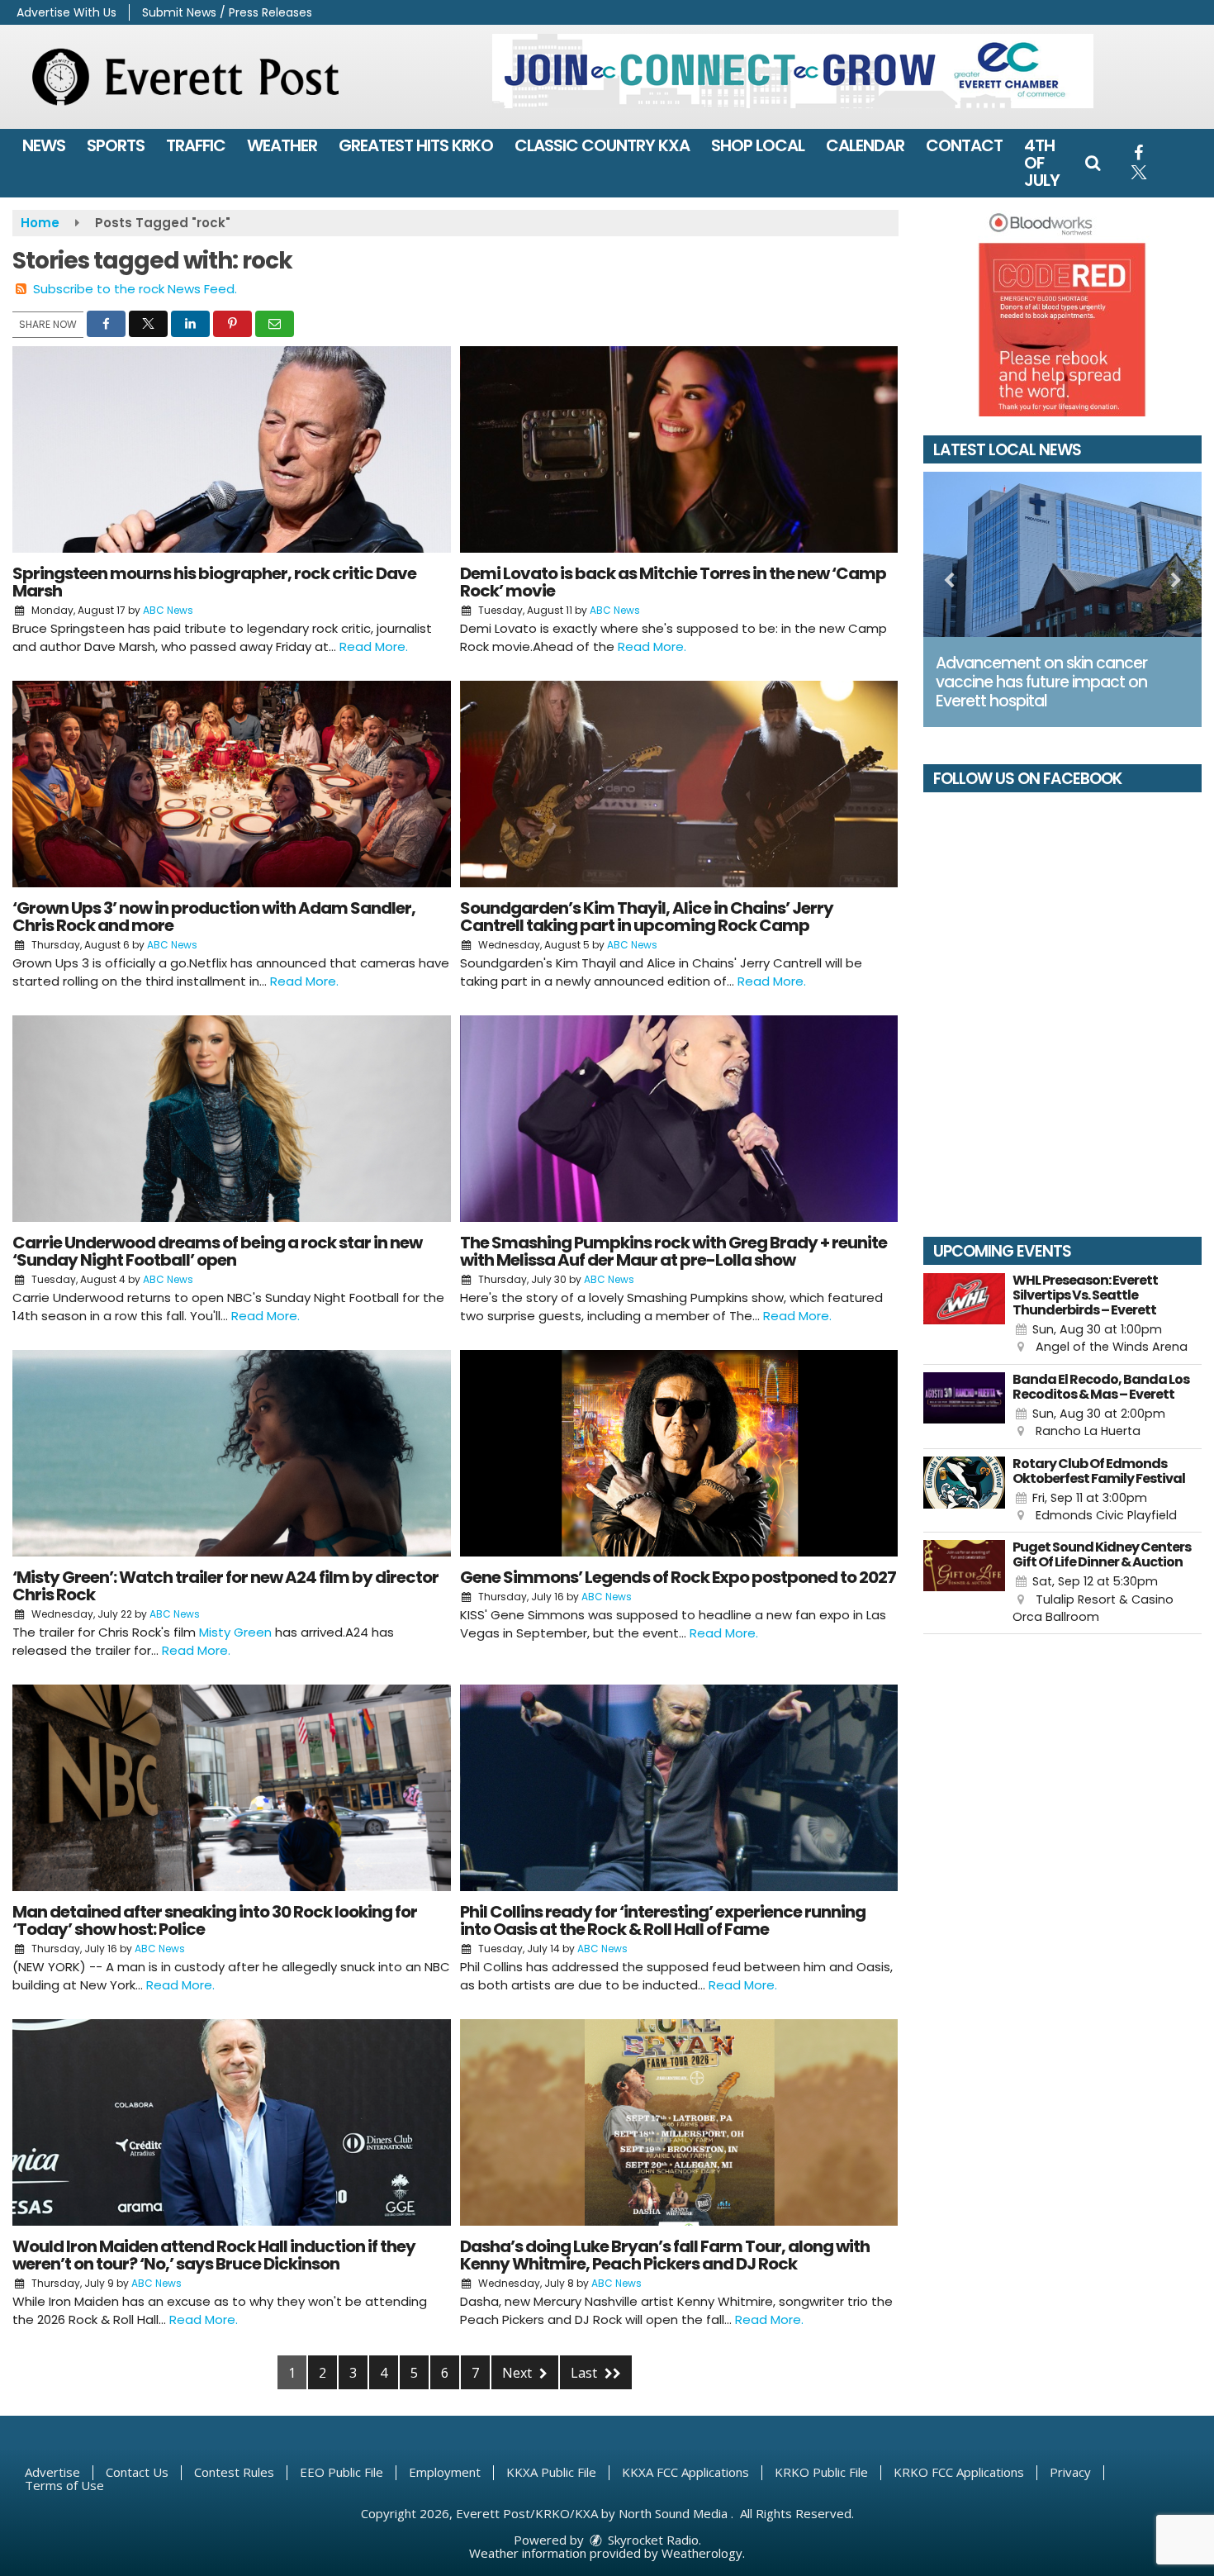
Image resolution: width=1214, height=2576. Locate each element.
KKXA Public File (551, 2472)
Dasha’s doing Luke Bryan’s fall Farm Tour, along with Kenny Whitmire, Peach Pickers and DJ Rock (665, 2255)
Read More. (374, 646)
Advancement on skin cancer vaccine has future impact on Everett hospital (1041, 682)
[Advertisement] (793, 71)
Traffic (196, 145)
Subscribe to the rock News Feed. (135, 289)
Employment (445, 2472)
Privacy (1070, 2472)
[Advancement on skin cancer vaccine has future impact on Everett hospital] (1063, 554)
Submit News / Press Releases (227, 12)
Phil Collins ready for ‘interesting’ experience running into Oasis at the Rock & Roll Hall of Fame (663, 1920)
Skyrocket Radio (652, 2540)
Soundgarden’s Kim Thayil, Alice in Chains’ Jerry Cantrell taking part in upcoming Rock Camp (647, 917)
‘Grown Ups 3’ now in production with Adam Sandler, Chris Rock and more (214, 917)
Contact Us (137, 2472)
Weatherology (702, 2553)
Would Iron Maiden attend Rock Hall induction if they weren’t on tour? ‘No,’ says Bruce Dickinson (214, 2255)
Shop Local (758, 145)
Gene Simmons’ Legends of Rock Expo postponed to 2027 (678, 1577)
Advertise (52, 2472)
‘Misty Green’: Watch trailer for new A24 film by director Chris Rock (225, 1586)
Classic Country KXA (602, 145)
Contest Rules (234, 2472)
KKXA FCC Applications (685, 2472)
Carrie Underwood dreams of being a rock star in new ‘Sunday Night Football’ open (217, 1251)
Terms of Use (64, 2485)
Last (586, 2373)
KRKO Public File (821, 2472)
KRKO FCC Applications (959, 2472)
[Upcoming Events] (965, 1315)
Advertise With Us (66, 12)
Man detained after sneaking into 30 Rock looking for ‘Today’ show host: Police (215, 1920)
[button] (1093, 163)
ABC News (168, 610)
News (44, 145)
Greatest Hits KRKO (416, 145)
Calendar (865, 145)
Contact (964, 145)
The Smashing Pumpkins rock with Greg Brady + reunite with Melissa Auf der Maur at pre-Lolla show (673, 1251)
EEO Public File (341, 2472)
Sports (116, 145)
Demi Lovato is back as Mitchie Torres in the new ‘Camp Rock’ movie (673, 582)
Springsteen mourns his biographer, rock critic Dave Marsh (214, 582)
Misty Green (235, 1632)
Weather (282, 145)
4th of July (1042, 163)
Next (519, 2373)
